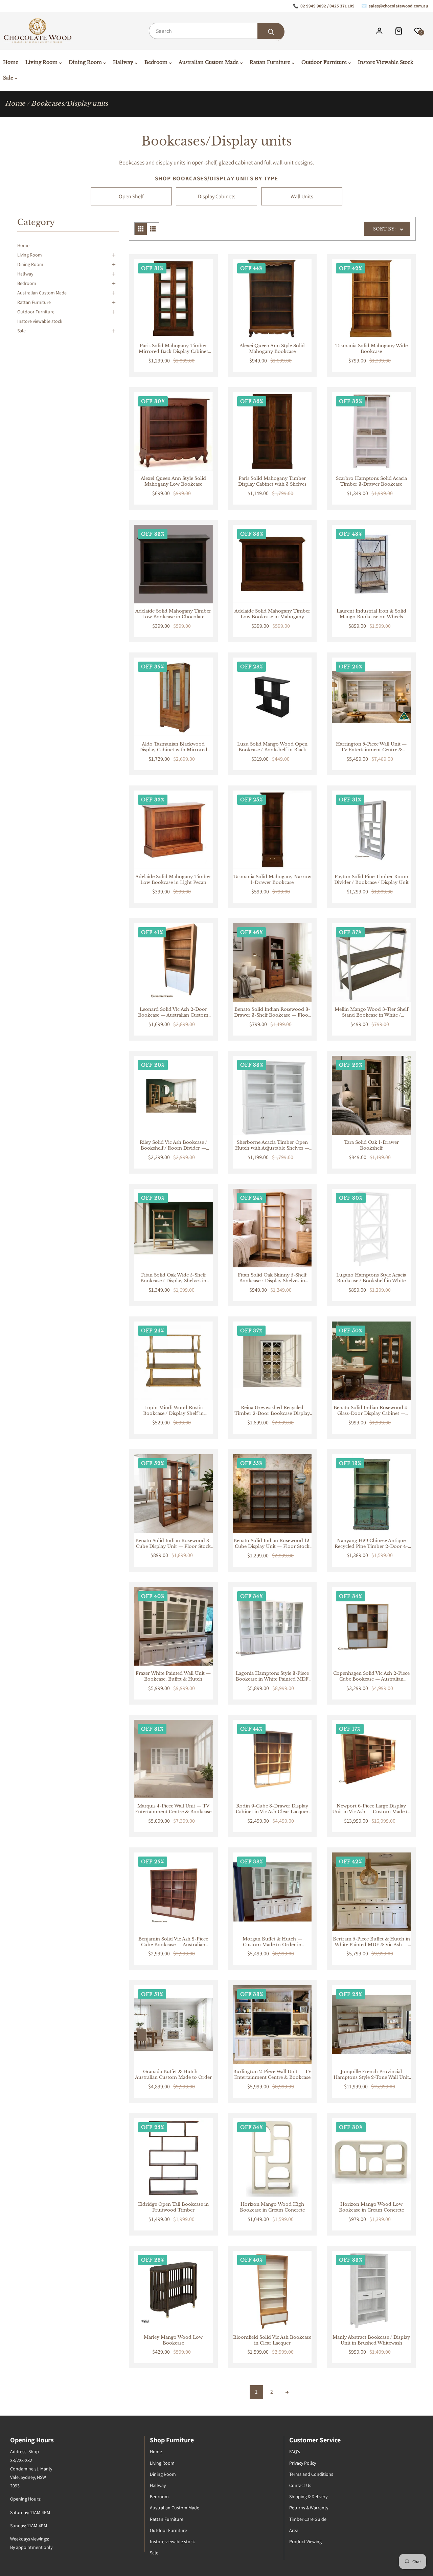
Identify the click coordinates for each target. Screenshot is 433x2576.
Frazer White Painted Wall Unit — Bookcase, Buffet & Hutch (173, 1676)
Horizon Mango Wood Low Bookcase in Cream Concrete (371, 2207)
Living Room (30, 255)
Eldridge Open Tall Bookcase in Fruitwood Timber (173, 2207)
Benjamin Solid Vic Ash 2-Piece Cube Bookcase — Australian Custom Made (173, 1942)
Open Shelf (131, 196)
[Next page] (287, 2392)
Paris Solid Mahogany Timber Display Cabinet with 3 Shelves (272, 481)
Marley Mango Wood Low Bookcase (173, 2340)
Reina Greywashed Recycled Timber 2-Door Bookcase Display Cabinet (272, 1411)
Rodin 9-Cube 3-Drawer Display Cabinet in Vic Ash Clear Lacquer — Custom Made (272, 1809)
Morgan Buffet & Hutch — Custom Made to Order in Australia (272, 1942)
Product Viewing (305, 2541)
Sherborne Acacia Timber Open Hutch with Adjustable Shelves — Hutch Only (272, 1146)
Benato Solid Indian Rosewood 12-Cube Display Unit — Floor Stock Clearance (272, 1544)
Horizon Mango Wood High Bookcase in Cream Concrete (272, 2207)
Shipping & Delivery (308, 2496)
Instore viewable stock (40, 321)
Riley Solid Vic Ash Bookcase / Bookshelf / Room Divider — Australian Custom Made (173, 1146)
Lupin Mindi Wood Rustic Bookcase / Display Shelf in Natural (173, 1411)
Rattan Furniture (34, 302)
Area (294, 2530)
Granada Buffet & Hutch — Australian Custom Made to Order (173, 2075)
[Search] (271, 32)
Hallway (25, 274)
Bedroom (27, 283)
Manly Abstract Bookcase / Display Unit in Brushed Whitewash (371, 2340)
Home (15, 104)
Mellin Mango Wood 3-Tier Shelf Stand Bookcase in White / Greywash (371, 1013)
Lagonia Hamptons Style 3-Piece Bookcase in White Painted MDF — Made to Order (272, 1676)
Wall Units (302, 196)
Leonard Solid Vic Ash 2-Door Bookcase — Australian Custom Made (173, 1013)
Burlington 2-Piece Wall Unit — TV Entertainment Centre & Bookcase (272, 2075)
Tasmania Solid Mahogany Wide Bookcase (371, 349)
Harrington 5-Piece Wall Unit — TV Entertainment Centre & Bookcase (371, 747)
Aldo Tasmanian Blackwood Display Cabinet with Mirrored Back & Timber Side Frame (173, 747)
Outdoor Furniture (36, 312)
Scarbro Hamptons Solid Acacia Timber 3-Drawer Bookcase (371, 481)
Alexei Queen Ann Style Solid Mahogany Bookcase (272, 349)
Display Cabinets (217, 196)
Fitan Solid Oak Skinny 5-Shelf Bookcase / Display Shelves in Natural (272, 1278)
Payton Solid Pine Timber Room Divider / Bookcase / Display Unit (371, 880)
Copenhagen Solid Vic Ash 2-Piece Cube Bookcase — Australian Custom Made (371, 1676)
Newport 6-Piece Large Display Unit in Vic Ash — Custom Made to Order (371, 1809)
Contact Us (300, 2485)
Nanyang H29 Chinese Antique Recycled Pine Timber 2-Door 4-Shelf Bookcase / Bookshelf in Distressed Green (371, 1544)
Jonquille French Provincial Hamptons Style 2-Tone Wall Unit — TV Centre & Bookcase (371, 2075)
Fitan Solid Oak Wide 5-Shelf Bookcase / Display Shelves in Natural (173, 1278)
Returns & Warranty (309, 2508)
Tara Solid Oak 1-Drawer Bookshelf (371, 1145)
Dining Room (30, 264)
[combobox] (216, 31)
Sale (21, 331)
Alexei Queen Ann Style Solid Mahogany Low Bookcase (173, 481)
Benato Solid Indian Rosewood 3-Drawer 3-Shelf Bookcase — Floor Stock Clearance (272, 1013)
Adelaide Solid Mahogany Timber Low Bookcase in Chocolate (173, 614)
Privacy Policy (303, 2463)
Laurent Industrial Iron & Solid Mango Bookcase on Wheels (371, 614)
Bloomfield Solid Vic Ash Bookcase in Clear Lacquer (272, 2340)
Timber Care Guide (308, 2519)
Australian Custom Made (42, 293)
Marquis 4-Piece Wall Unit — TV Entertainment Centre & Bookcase (173, 1809)
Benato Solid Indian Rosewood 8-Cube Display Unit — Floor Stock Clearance (173, 1544)
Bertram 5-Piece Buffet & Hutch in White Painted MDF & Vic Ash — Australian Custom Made (371, 1942)
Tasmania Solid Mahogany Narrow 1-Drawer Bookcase (272, 880)
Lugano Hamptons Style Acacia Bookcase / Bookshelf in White (371, 1278)
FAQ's (295, 2451)
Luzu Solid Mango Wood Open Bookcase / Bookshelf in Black (272, 747)
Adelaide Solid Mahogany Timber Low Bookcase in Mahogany (272, 614)
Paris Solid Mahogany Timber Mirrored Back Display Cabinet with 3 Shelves (173, 349)
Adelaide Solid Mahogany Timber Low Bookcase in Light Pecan (173, 880)
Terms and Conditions (311, 2474)
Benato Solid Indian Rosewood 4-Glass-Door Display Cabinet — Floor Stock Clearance (371, 1411)
